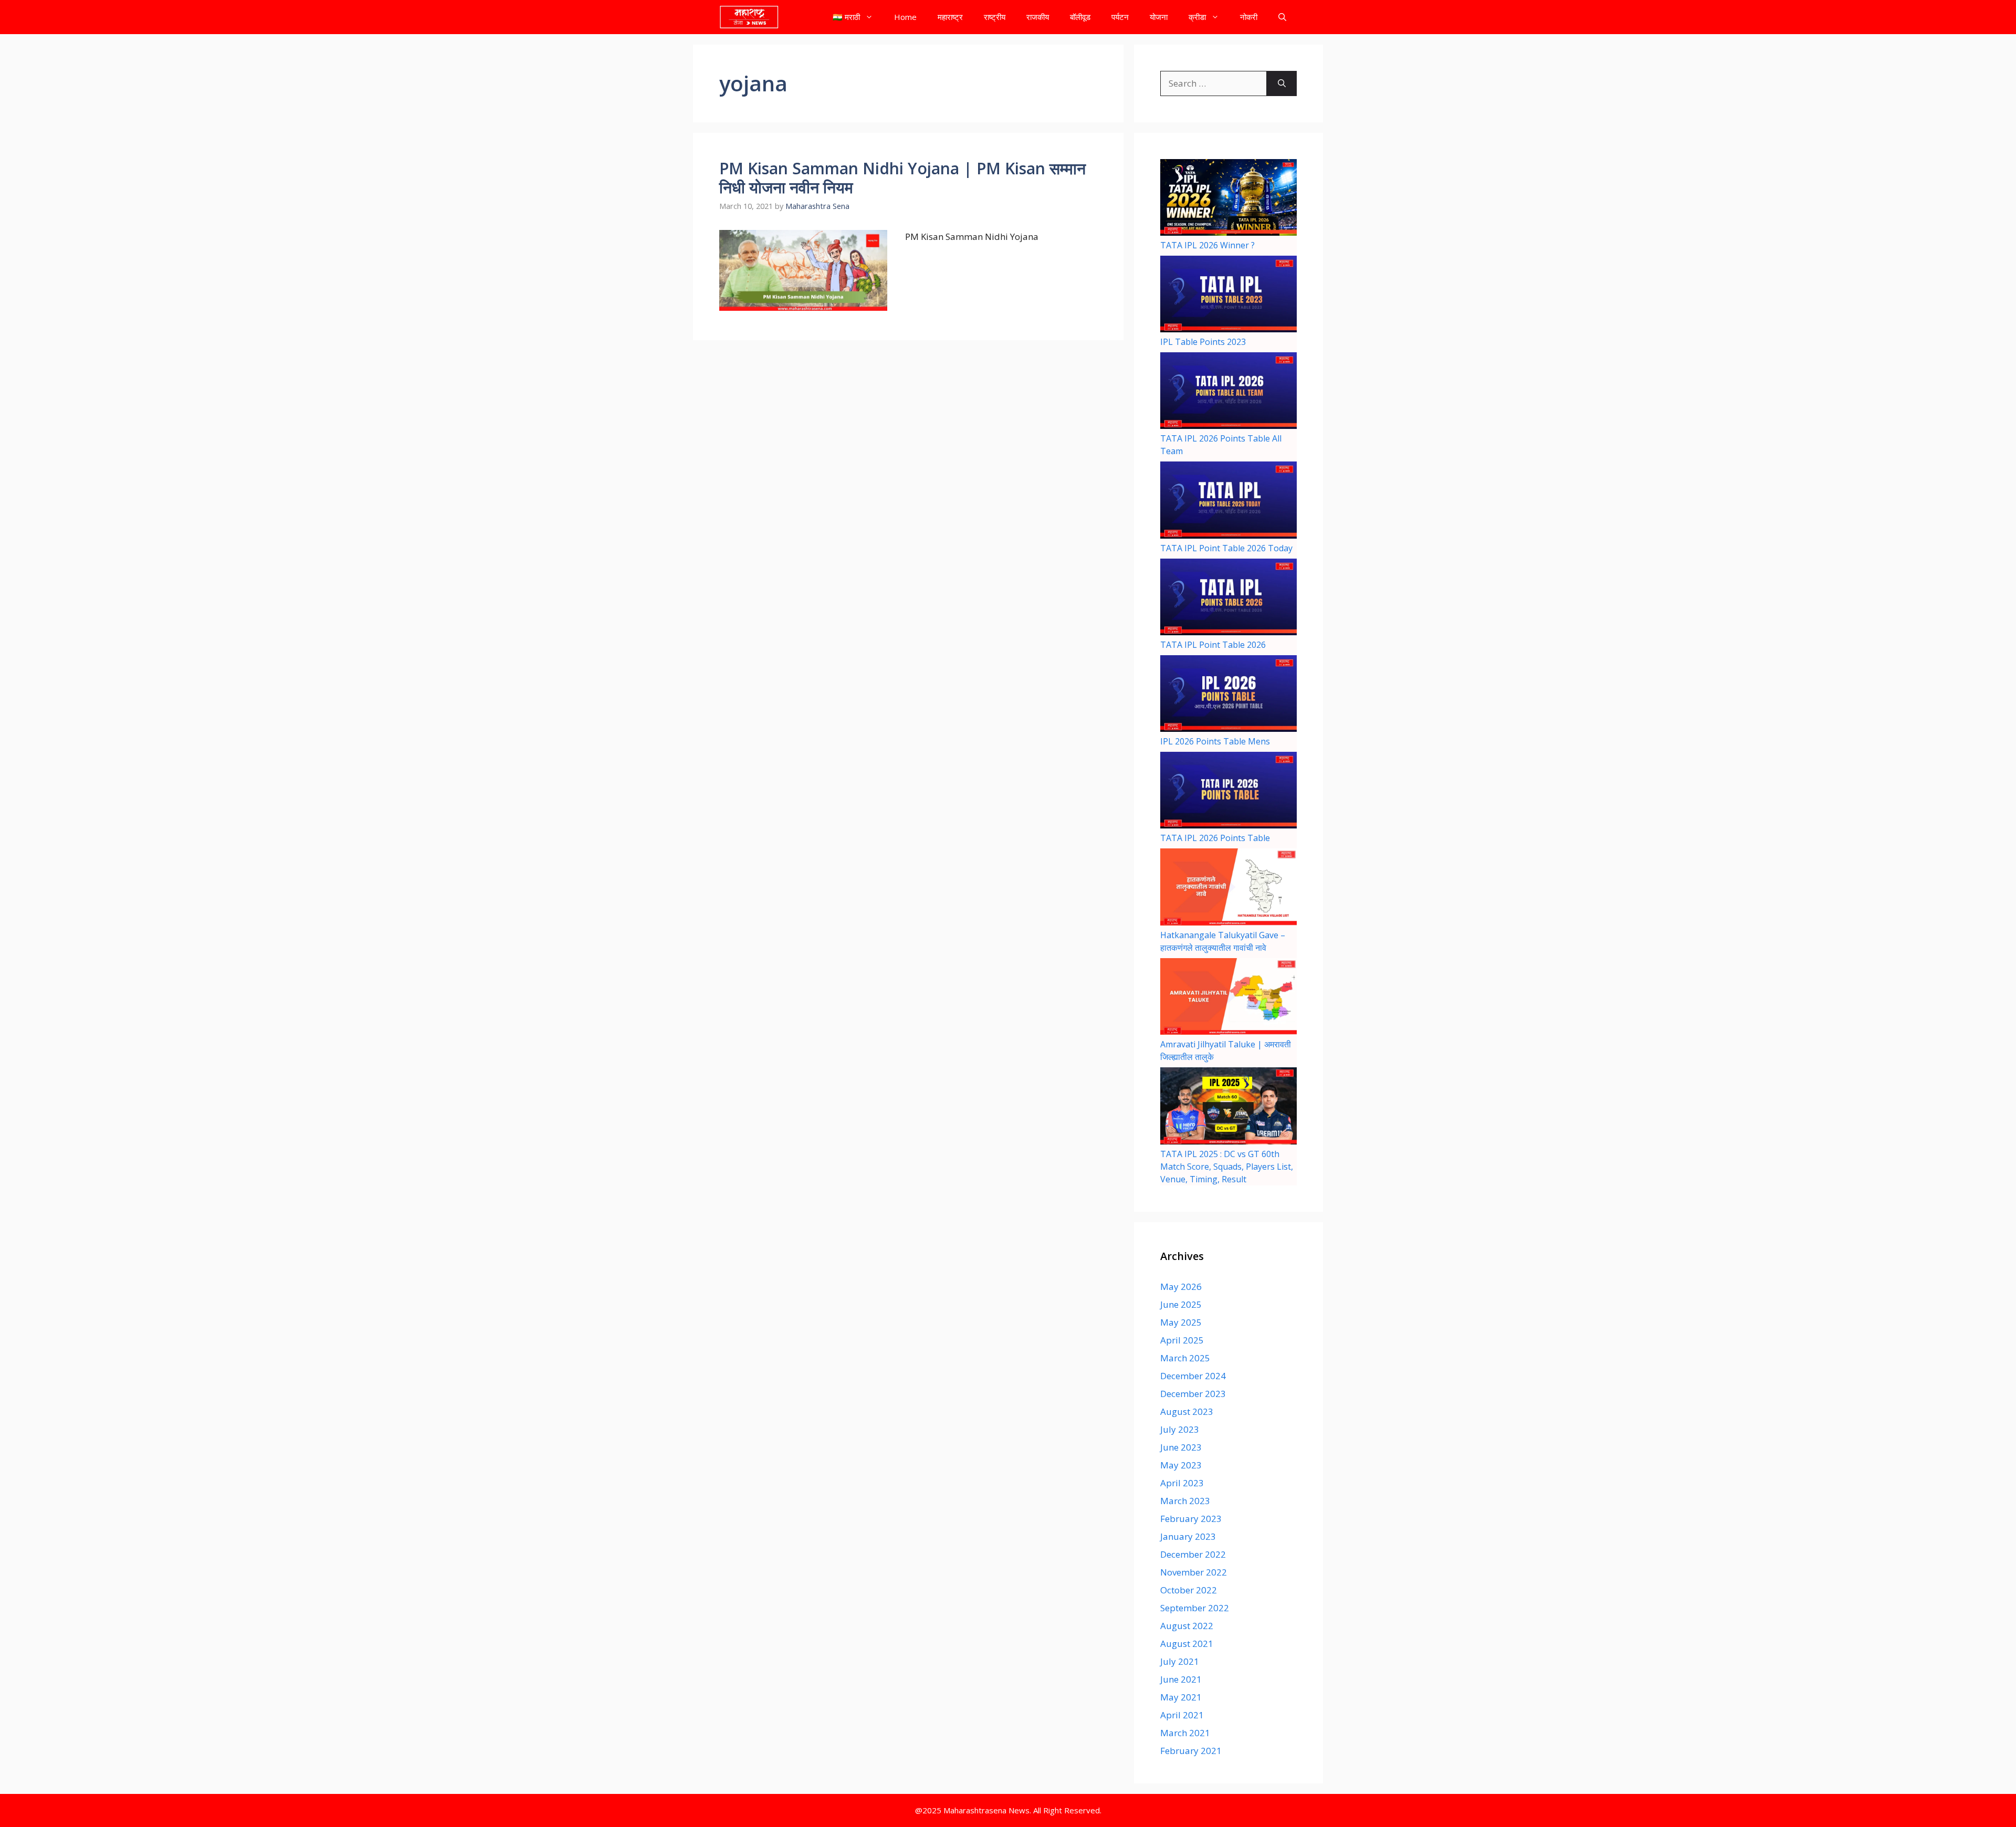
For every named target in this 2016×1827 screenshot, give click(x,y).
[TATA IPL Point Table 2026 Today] (1228, 501)
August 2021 (1187, 1644)
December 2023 (1193, 1394)
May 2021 (1181, 1697)
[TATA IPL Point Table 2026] (1228, 598)
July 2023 (1180, 1429)
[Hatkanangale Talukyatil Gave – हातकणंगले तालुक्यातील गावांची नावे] (1228, 888)
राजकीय (1038, 17)
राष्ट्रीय (995, 17)
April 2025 (1182, 1340)
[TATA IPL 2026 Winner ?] (1228, 199)
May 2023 (1181, 1465)
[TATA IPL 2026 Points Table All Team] (1228, 392)
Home (905, 17)
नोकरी (1249, 17)
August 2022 (1187, 1626)
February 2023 (1191, 1519)
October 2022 (1189, 1590)
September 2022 (1195, 1608)
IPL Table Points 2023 (1203, 342)
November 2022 (1194, 1572)
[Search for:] (1214, 83)
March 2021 (1185, 1733)
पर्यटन (1120, 17)
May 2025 (1181, 1322)
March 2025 (1185, 1358)
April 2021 (1182, 1715)
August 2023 (1187, 1411)
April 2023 (1182, 1483)
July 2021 (1180, 1661)
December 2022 (1193, 1554)
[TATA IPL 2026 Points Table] (1228, 792)
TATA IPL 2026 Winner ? (1207, 245)
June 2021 (1181, 1679)
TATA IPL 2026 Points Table (1215, 838)
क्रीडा (1197, 17)
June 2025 (1181, 1304)
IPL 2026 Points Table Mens (1215, 741)
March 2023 (1185, 1501)
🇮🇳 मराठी (846, 17)
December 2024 (1193, 1376)
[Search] (1282, 83)
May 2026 (1181, 1287)
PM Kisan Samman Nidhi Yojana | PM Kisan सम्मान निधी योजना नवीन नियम (902, 178)
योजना (1159, 17)
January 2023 (1188, 1536)
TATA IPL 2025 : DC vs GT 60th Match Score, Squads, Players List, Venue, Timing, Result (1227, 1167)
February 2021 (1191, 1751)
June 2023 (1181, 1447)
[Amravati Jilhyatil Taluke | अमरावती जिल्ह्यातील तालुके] (1228, 998)
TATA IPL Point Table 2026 (1213, 645)
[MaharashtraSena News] (749, 17)
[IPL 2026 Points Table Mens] (1228, 695)
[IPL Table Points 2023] (1228, 296)
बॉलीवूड (1080, 17)
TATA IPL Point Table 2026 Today (1226, 548)
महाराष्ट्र (950, 17)
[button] (1282, 17)
